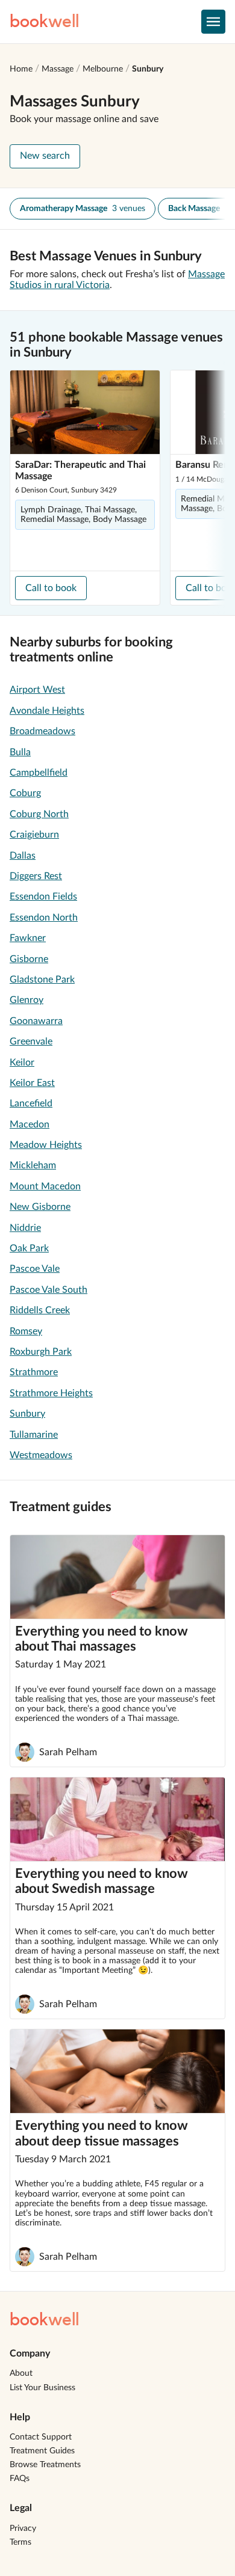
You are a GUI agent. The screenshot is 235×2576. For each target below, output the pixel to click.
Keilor (22, 1063)
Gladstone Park (42, 980)
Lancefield (31, 1103)
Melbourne (103, 69)
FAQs (20, 2479)
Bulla (20, 752)
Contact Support (41, 2437)
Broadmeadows (42, 731)
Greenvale (31, 1041)
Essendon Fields (43, 897)
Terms (20, 2542)
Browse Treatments (45, 2465)
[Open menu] (213, 22)
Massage (58, 69)
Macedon (30, 1124)
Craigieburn (34, 835)
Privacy (23, 2528)
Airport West (37, 690)
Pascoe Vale (35, 1269)
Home (21, 69)
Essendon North (44, 918)
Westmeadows (41, 1455)
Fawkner (28, 938)
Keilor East (32, 1083)
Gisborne (29, 959)
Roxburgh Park (41, 1352)
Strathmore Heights (51, 1393)
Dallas (23, 856)
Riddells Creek (40, 1310)
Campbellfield (39, 773)
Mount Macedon (45, 1186)
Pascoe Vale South (49, 1290)
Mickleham (33, 1165)
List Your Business (42, 2388)
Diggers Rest (36, 876)
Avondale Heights (47, 711)
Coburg (25, 793)
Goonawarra (36, 1021)
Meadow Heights (46, 1145)
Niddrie (25, 1228)
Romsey (26, 1331)
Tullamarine (34, 1435)
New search (45, 156)
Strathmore (34, 1372)
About (21, 2373)
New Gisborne (40, 1207)
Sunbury (148, 69)
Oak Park (29, 1248)
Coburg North (39, 814)
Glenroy (27, 1000)
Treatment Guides (42, 2451)
